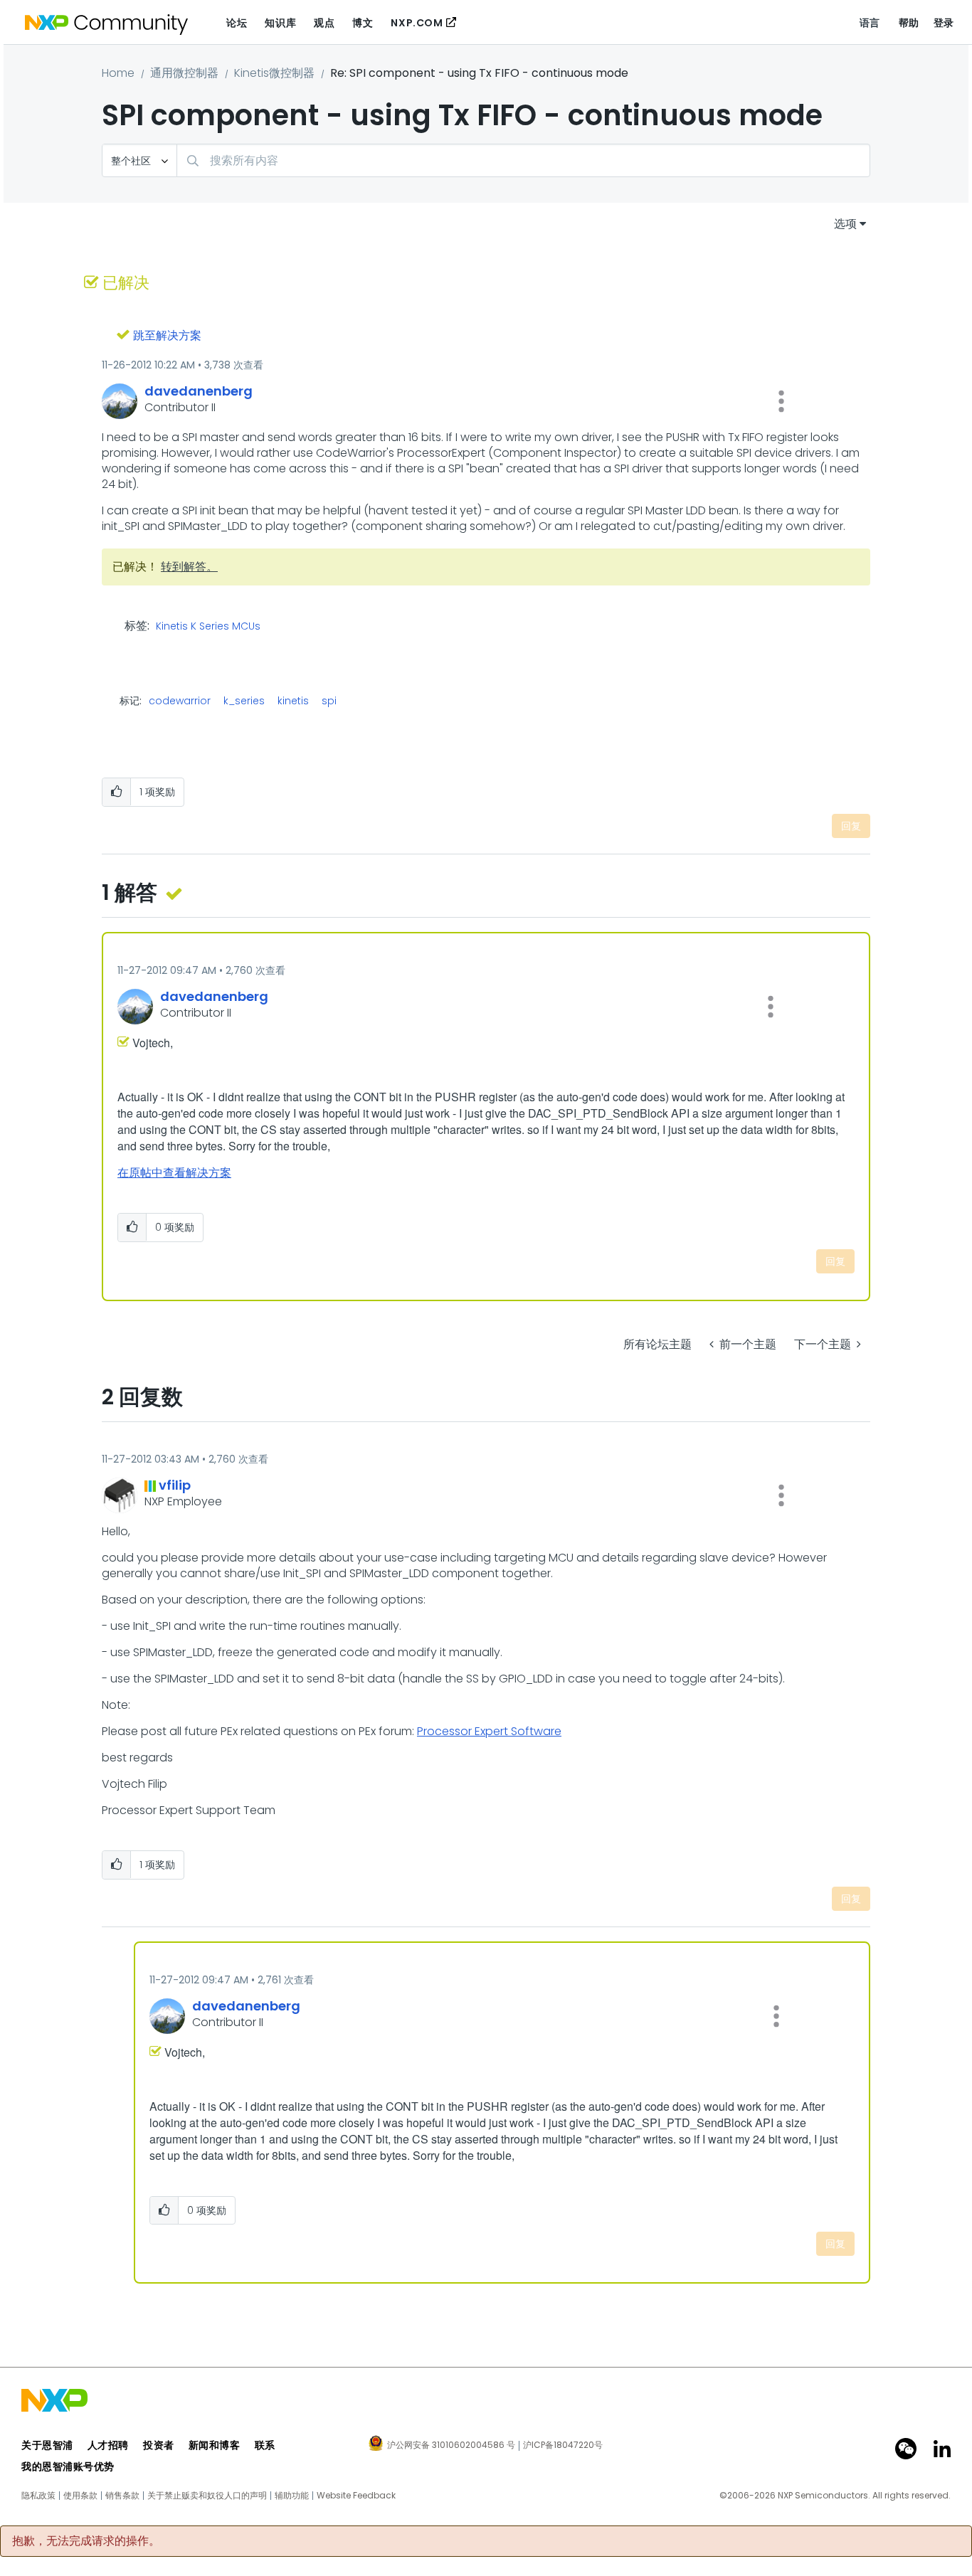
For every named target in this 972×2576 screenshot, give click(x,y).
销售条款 (122, 2496)
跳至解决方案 (167, 335)
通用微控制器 (184, 73)
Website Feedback (356, 2496)
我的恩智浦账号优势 (68, 2466)
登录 (944, 23)
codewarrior (180, 701)
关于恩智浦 (47, 2445)
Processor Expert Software (489, 1731)
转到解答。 (189, 567)
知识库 (280, 23)
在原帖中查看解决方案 (174, 1173)
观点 (324, 23)
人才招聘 (108, 2445)
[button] (781, 401)
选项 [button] (845, 224)
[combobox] (523, 160)
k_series (244, 701)
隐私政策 (38, 2496)
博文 (363, 23)
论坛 (237, 23)
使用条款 (80, 2496)
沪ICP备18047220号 (563, 2445)
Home (118, 73)
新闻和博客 (215, 2445)
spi (329, 701)
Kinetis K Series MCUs (208, 627)
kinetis (293, 701)
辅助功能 (292, 2496)
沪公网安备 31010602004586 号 (451, 2446)
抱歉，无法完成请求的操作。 (86, 2541)
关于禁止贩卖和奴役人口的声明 (207, 2496)
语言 (870, 23)
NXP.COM (417, 23)
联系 (265, 2445)
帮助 (909, 23)
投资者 (159, 2445)
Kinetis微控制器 (274, 73)
